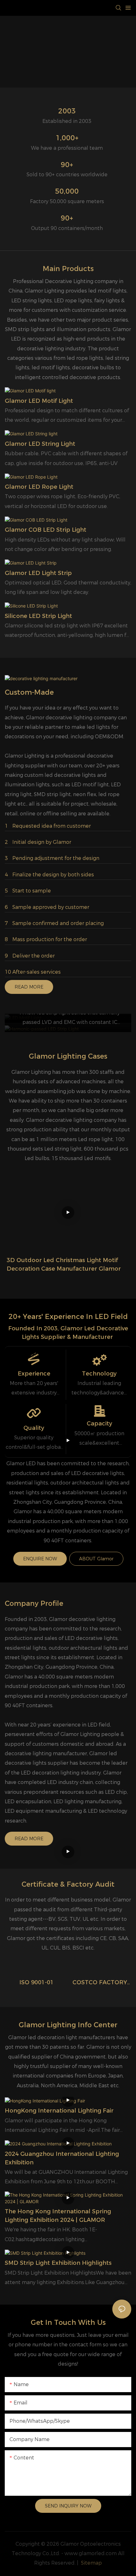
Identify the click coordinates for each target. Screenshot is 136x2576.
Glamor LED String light (40, 444)
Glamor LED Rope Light (39, 487)
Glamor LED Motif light (39, 401)
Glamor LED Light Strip (38, 573)
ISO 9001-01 (37, 1982)
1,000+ (67, 138)
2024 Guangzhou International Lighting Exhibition (62, 2158)
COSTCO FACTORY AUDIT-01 (100, 1983)
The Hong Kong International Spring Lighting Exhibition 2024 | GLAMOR (58, 2216)
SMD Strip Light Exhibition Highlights (58, 2263)
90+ (67, 165)
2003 (67, 111)
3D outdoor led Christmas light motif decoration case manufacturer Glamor (64, 1264)
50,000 (67, 191)
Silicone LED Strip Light (38, 616)
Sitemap (91, 2563)
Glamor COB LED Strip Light (46, 530)
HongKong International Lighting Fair (59, 2111)
